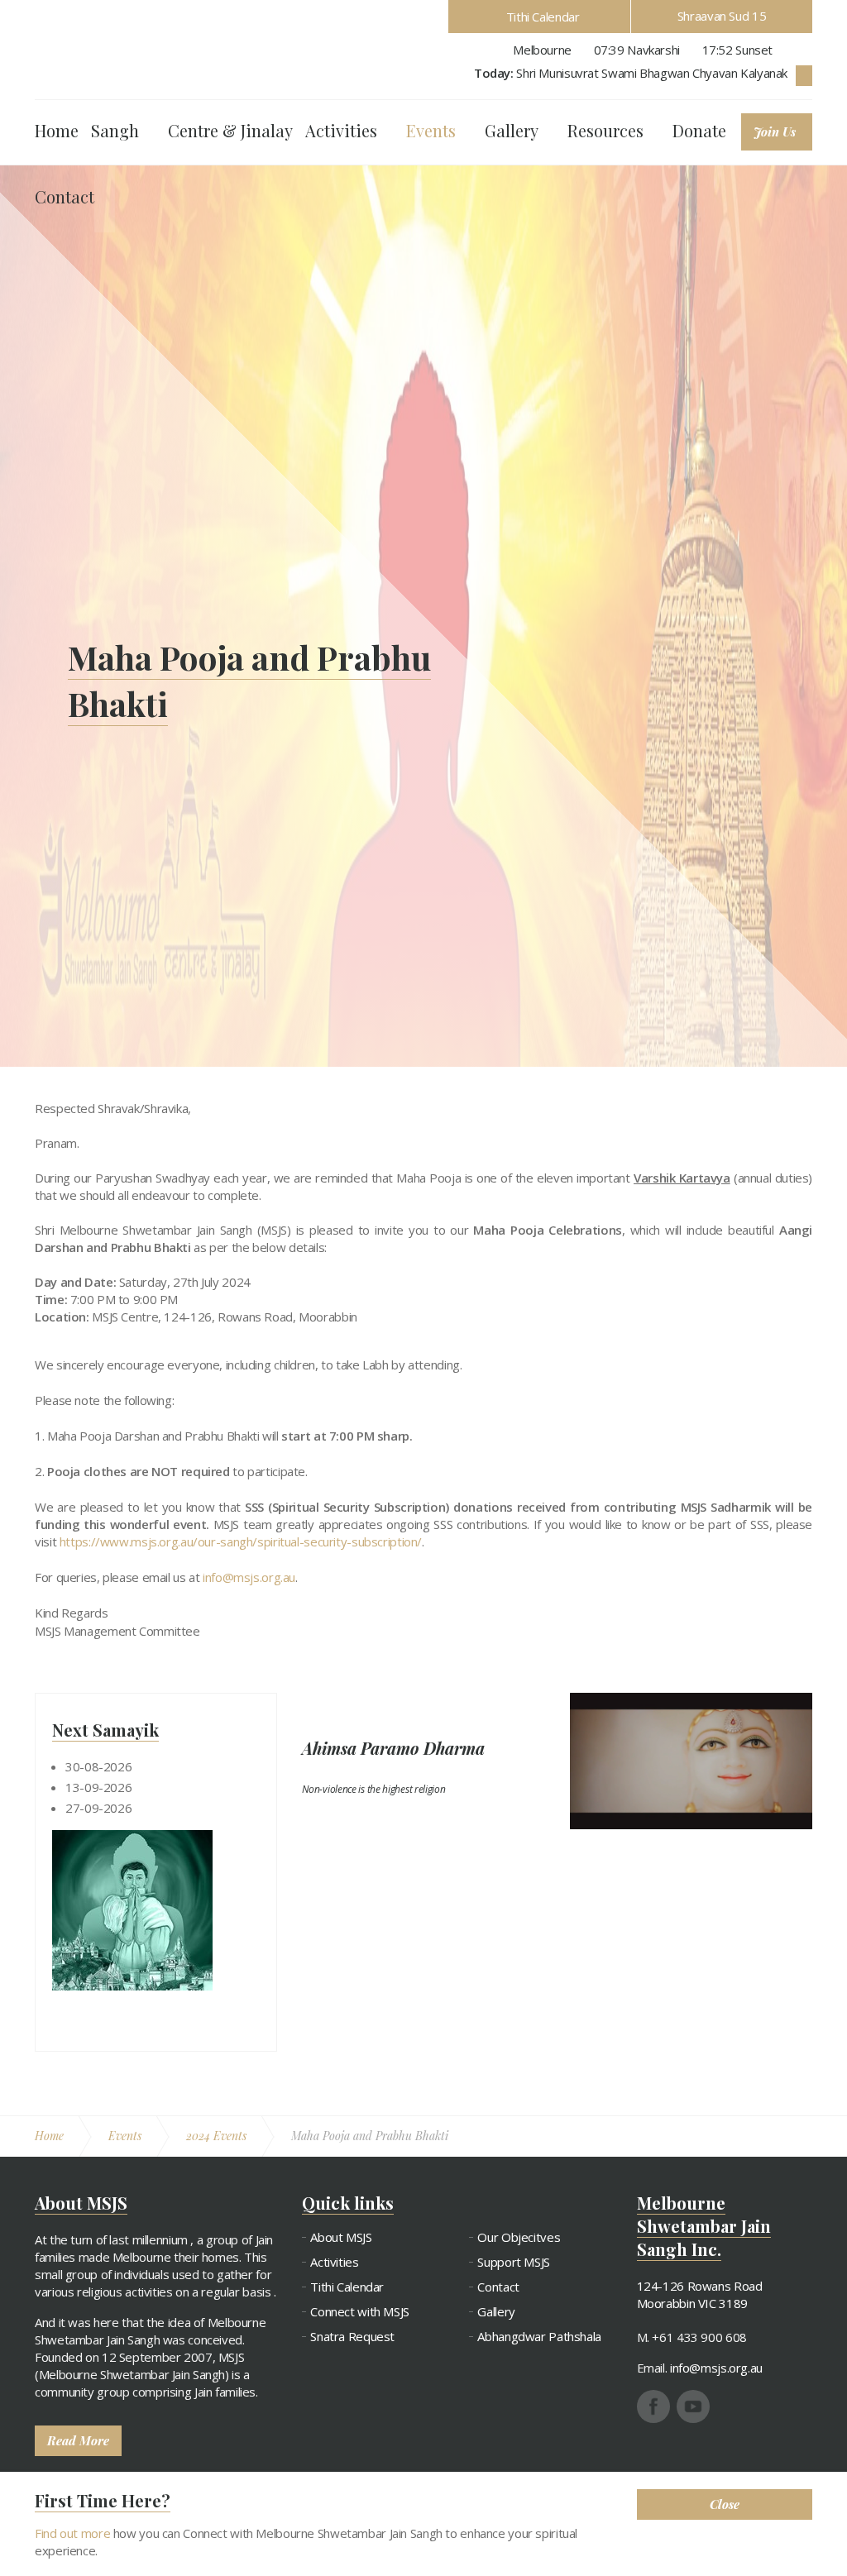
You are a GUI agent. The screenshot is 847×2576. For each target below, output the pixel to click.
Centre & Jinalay (230, 130)
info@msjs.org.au (249, 1577)
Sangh (115, 130)
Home (57, 130)
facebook (653, 2406)
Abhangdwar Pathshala (539, 2337)
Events (431, 130)
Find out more (72, 2533)
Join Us (775, 131)
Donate (699, 130)
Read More (78, 2440)
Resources (605, 130)
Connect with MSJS (360, 2312)
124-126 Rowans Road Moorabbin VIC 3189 (700, 2294)
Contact (65, 196)
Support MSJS (514, 2262)
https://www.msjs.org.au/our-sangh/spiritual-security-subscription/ (241, 1541)
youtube (693, 2406)
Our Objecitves (519, 2237)
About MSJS (341, 2237)
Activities (341, 130)
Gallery (512, 130)
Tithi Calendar (543, 17)
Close (725, 2504)
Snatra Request (352, 2337)
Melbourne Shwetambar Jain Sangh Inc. (123, 48)
